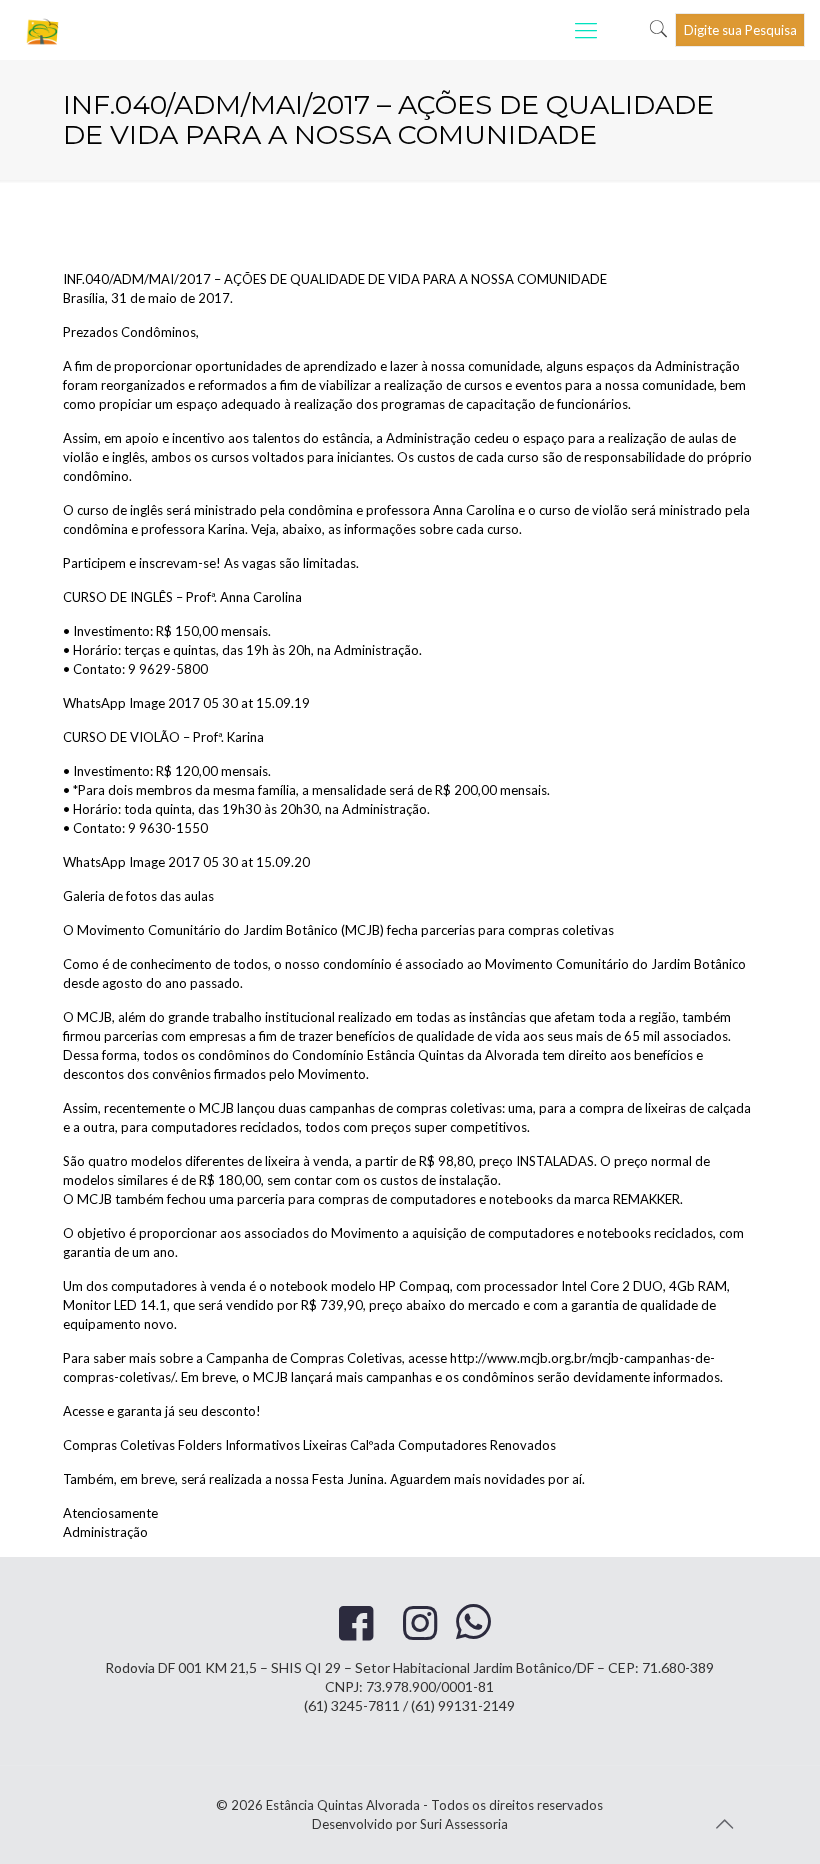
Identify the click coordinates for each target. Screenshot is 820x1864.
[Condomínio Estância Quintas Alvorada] (43, 30)
